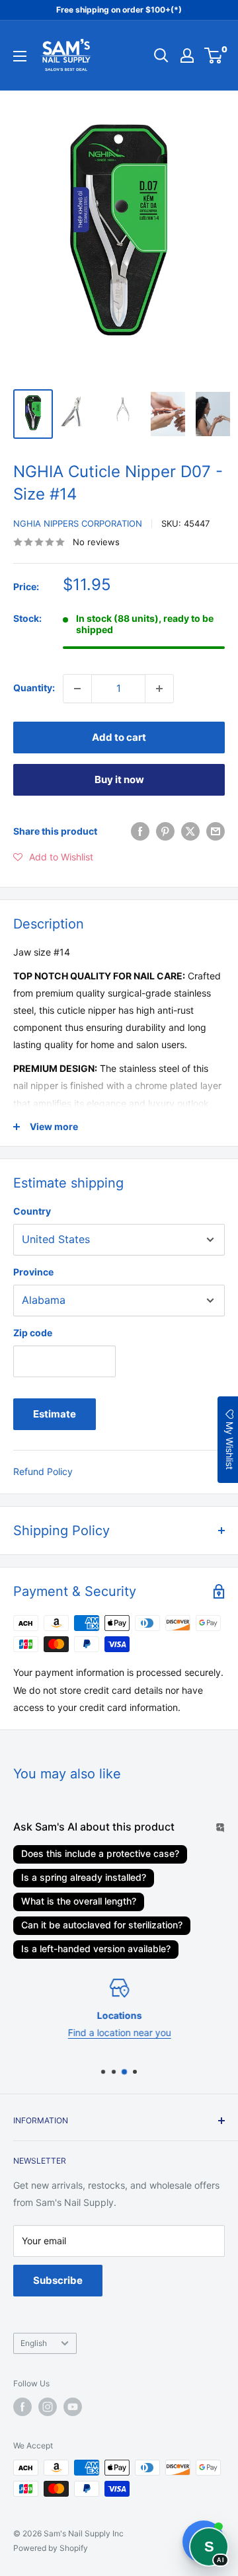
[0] (214, 56)
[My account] (187, 56)
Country (32, 1211)
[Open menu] (20, 56)
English (34, 2343)
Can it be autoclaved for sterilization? (102, 1925)
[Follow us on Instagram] (48, 2407)
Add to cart (119, 737)
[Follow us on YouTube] (73, 2407)
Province (33, 1272)
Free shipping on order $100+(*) (119, 10)
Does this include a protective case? (100, 1853)
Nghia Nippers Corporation (78, 523)
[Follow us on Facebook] (22, 2407)
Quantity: (34, 688)
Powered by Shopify (51, 2548)
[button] (53, 857)
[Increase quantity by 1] (159, 689)
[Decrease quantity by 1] (77, 689)
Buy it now (119, 779)
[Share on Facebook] (140, 831)
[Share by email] (216, 831)
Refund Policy (43, 1471)
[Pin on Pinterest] (165, 831)
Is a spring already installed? (84, 1877)
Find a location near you (119, 2032)
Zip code (33, 1333)
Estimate (55, 1414)
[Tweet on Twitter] (190, 831)
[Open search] (161, 56)
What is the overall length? (79, 1901)
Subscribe (58, 2280)
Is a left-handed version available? (96, 1949)
